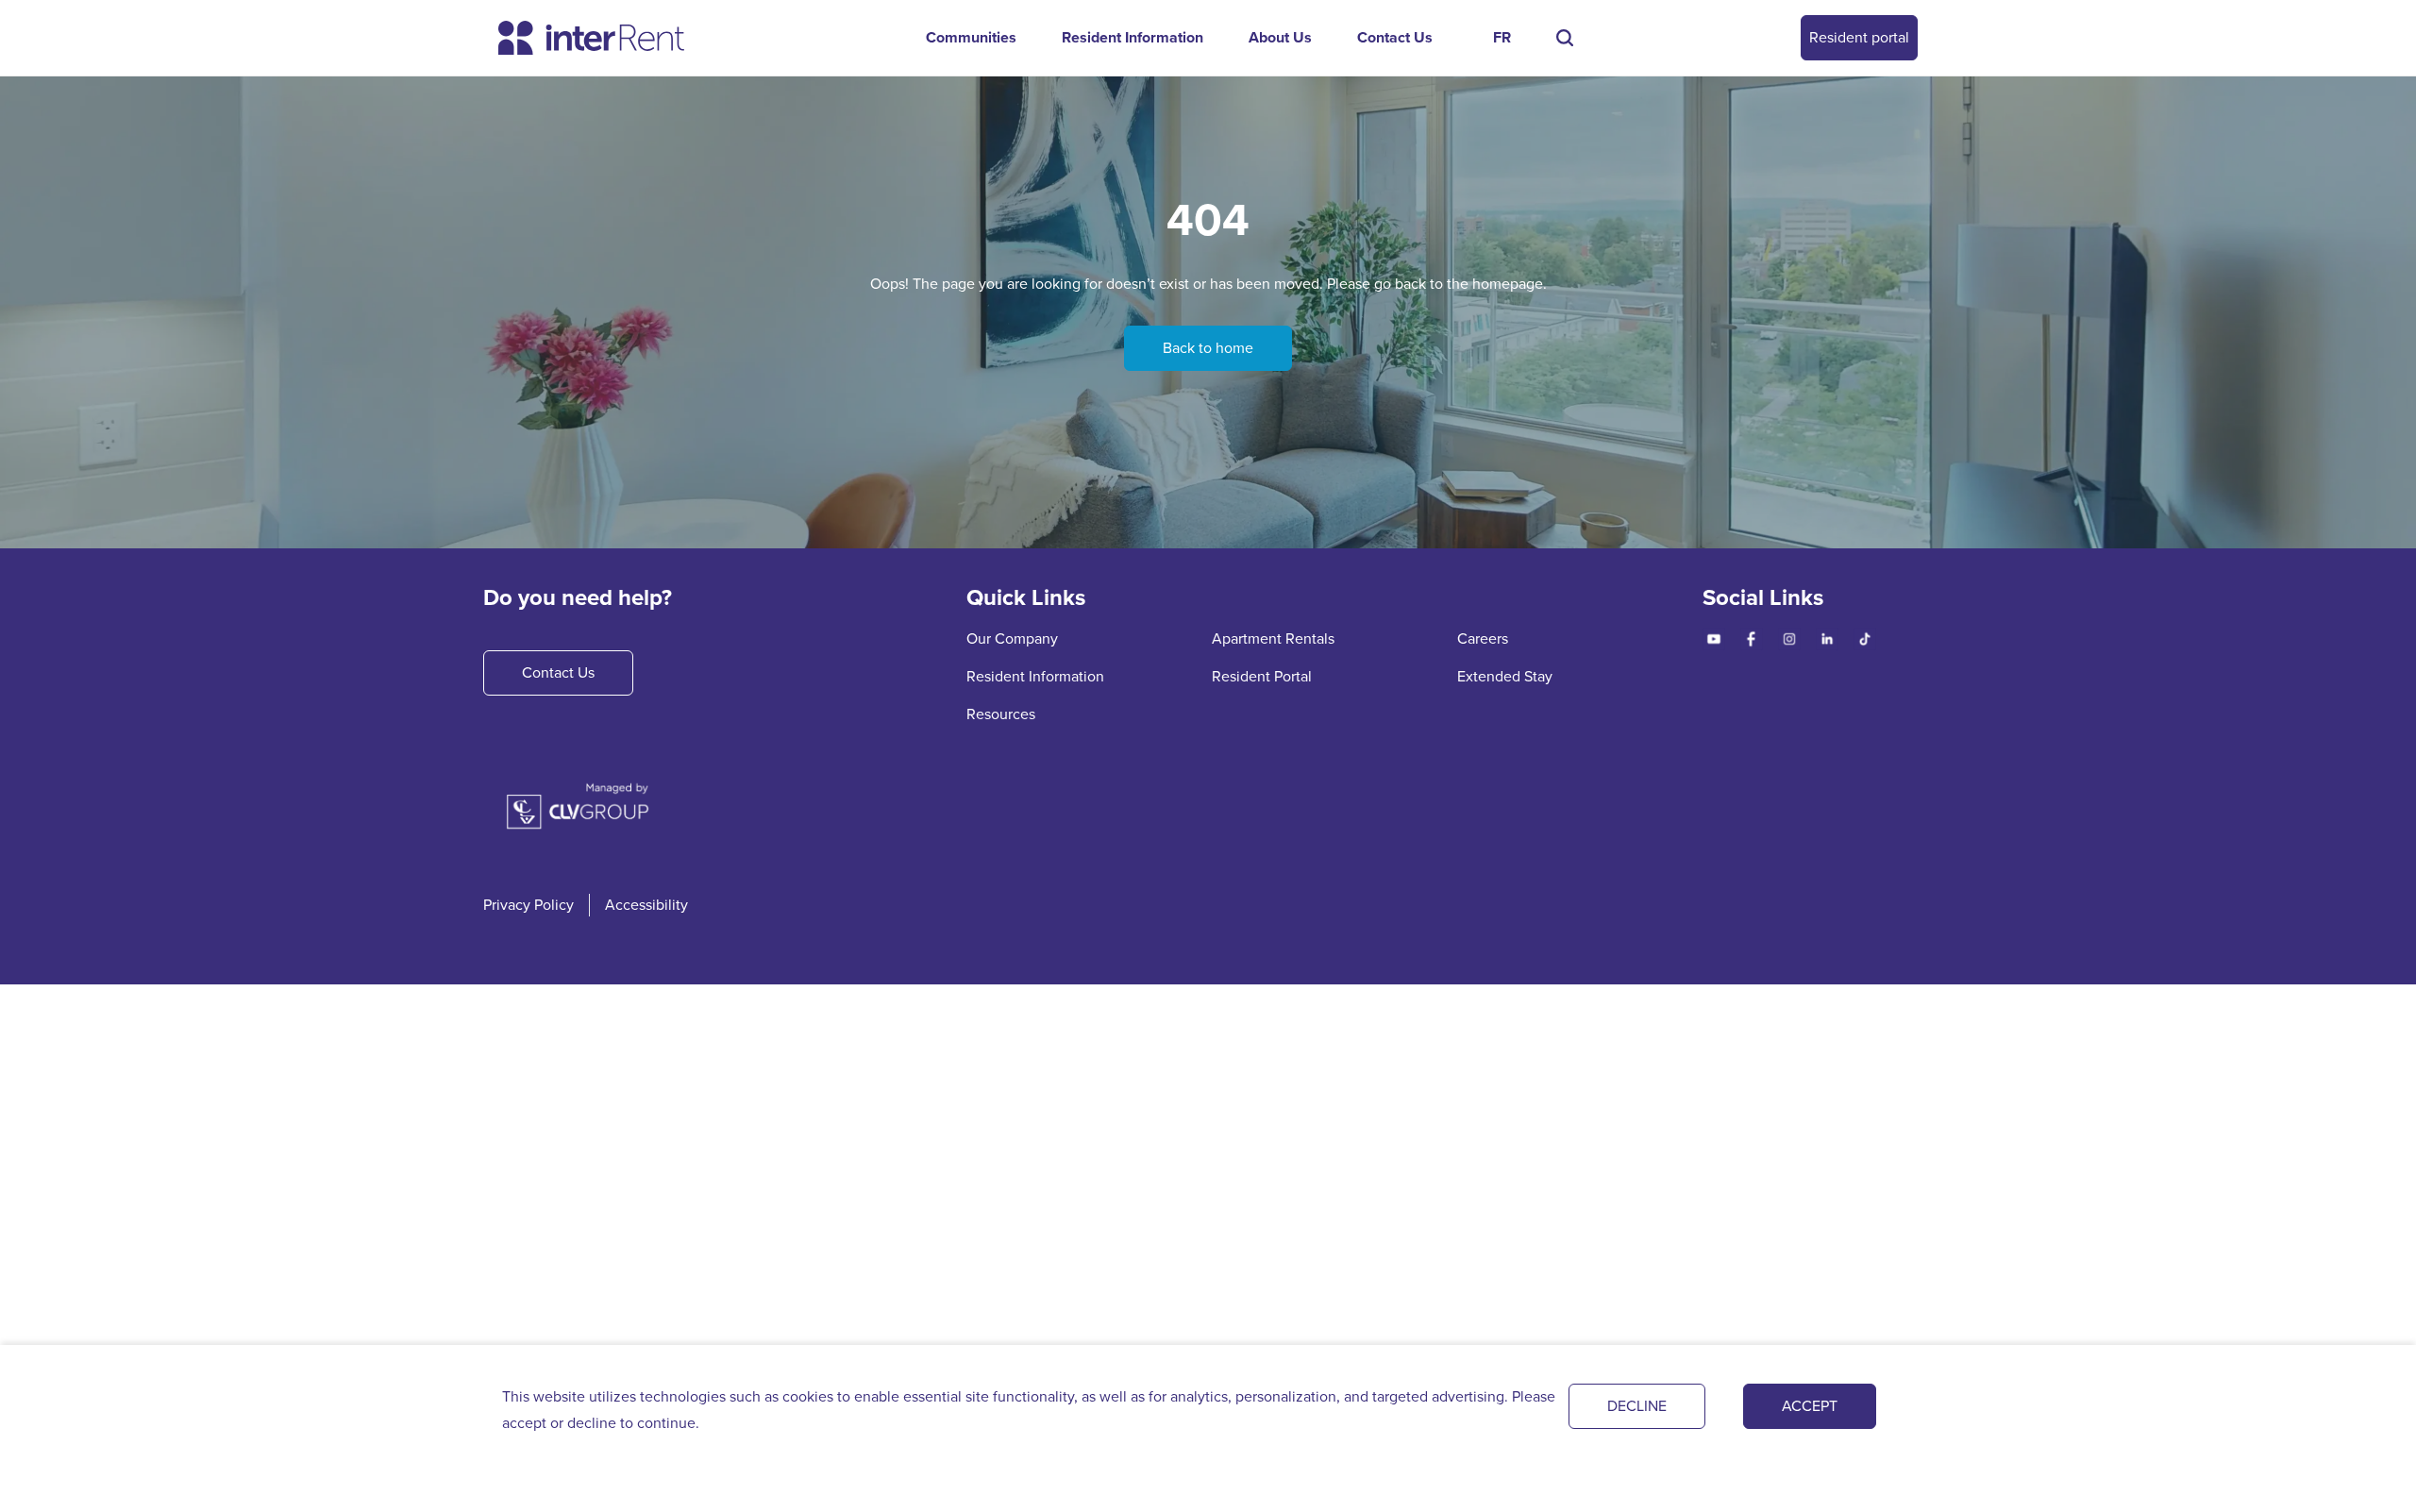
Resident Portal (1262, 676)
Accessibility (646, 905)
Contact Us (1395, 37)
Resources (1001, 714)
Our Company (1012, 638)
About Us (1280, 37)
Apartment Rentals (1273, 638)
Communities (971, 37)
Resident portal (1859, 37)
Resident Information (1132, 37)
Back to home (1208, 348)
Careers (1483, 638)
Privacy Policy (528, 905)
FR (1502, 37)
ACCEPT (1810, 1406)
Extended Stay (1505, 676)
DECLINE (1637, 1406)
